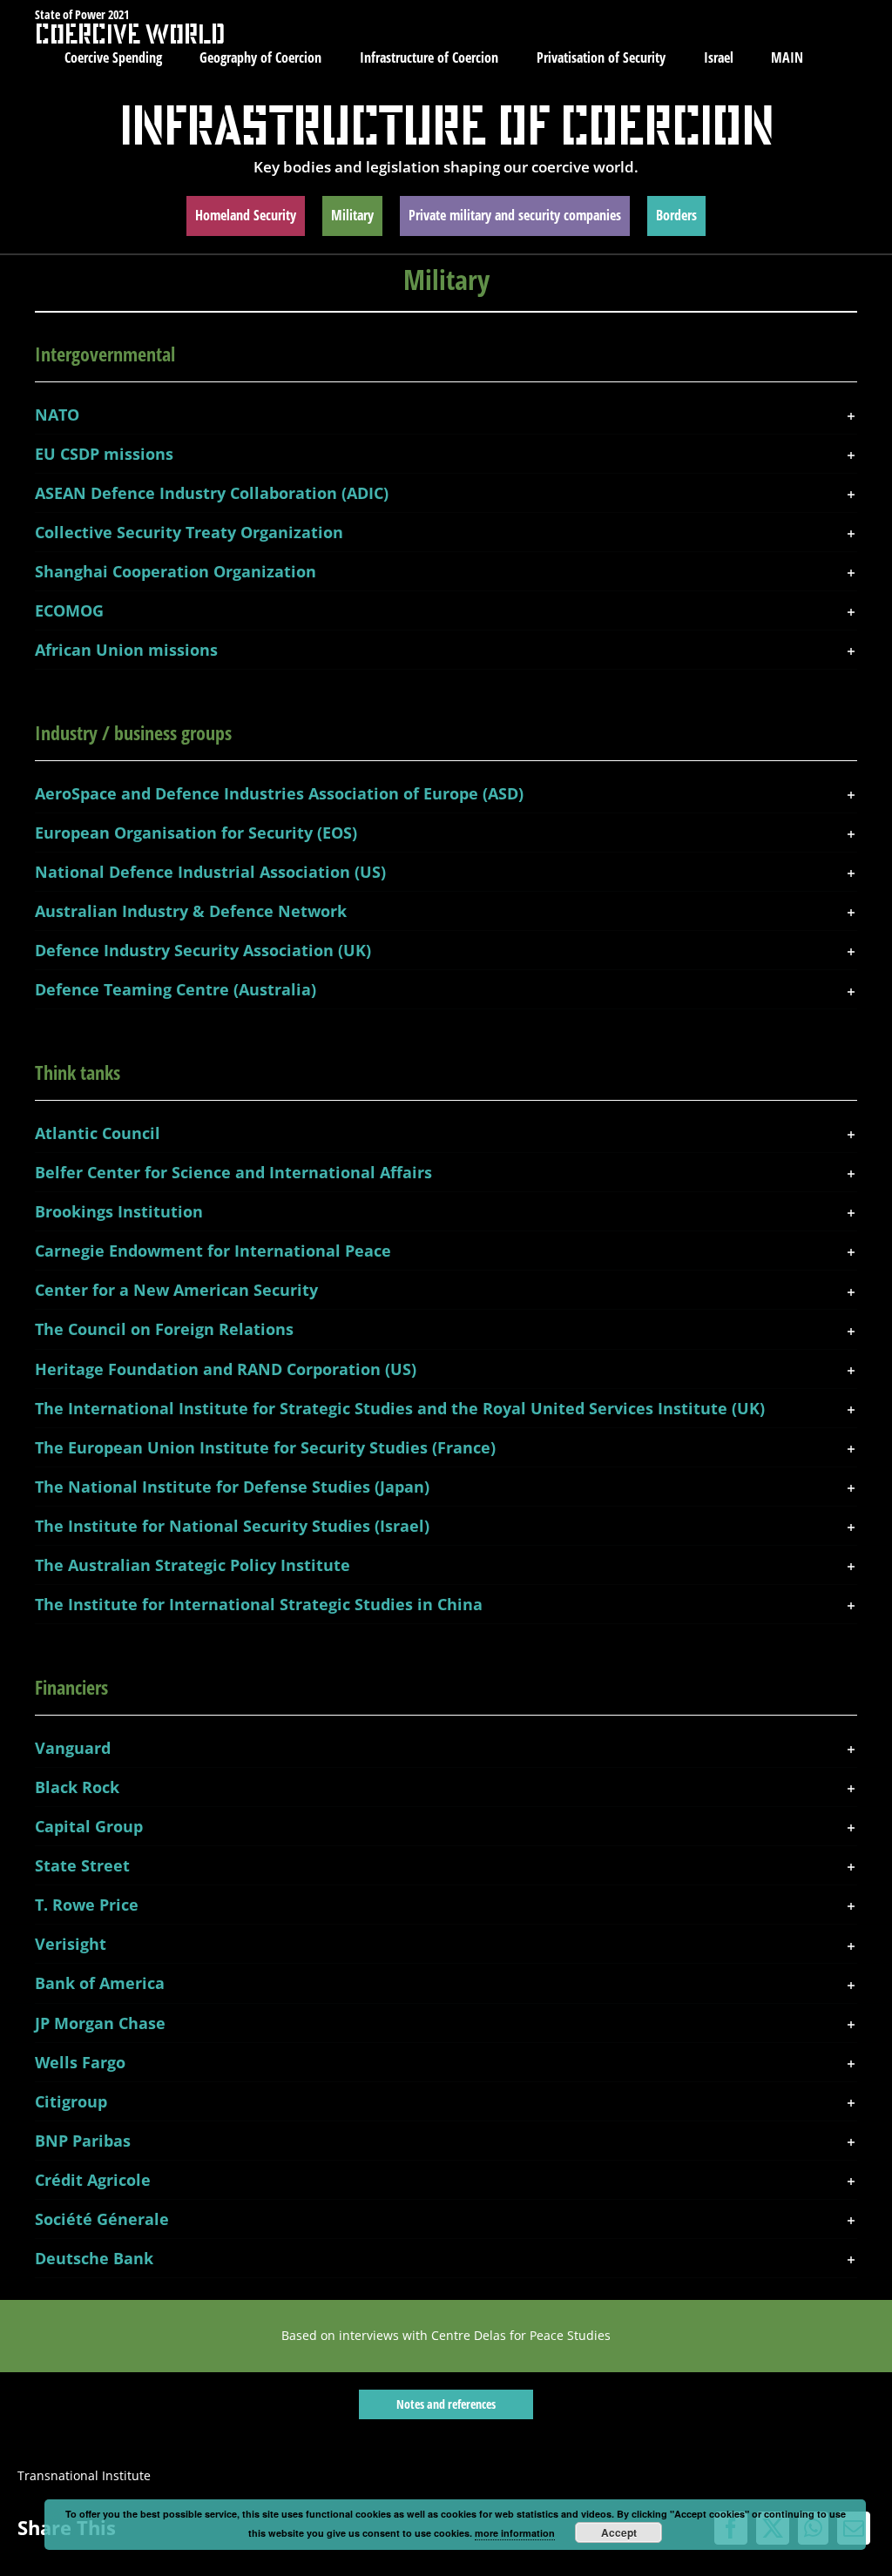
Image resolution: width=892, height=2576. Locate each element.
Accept (619, 2532)
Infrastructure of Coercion (446, 125)
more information (515, 2533)
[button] (446, 415)
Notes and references (446, 2404)
